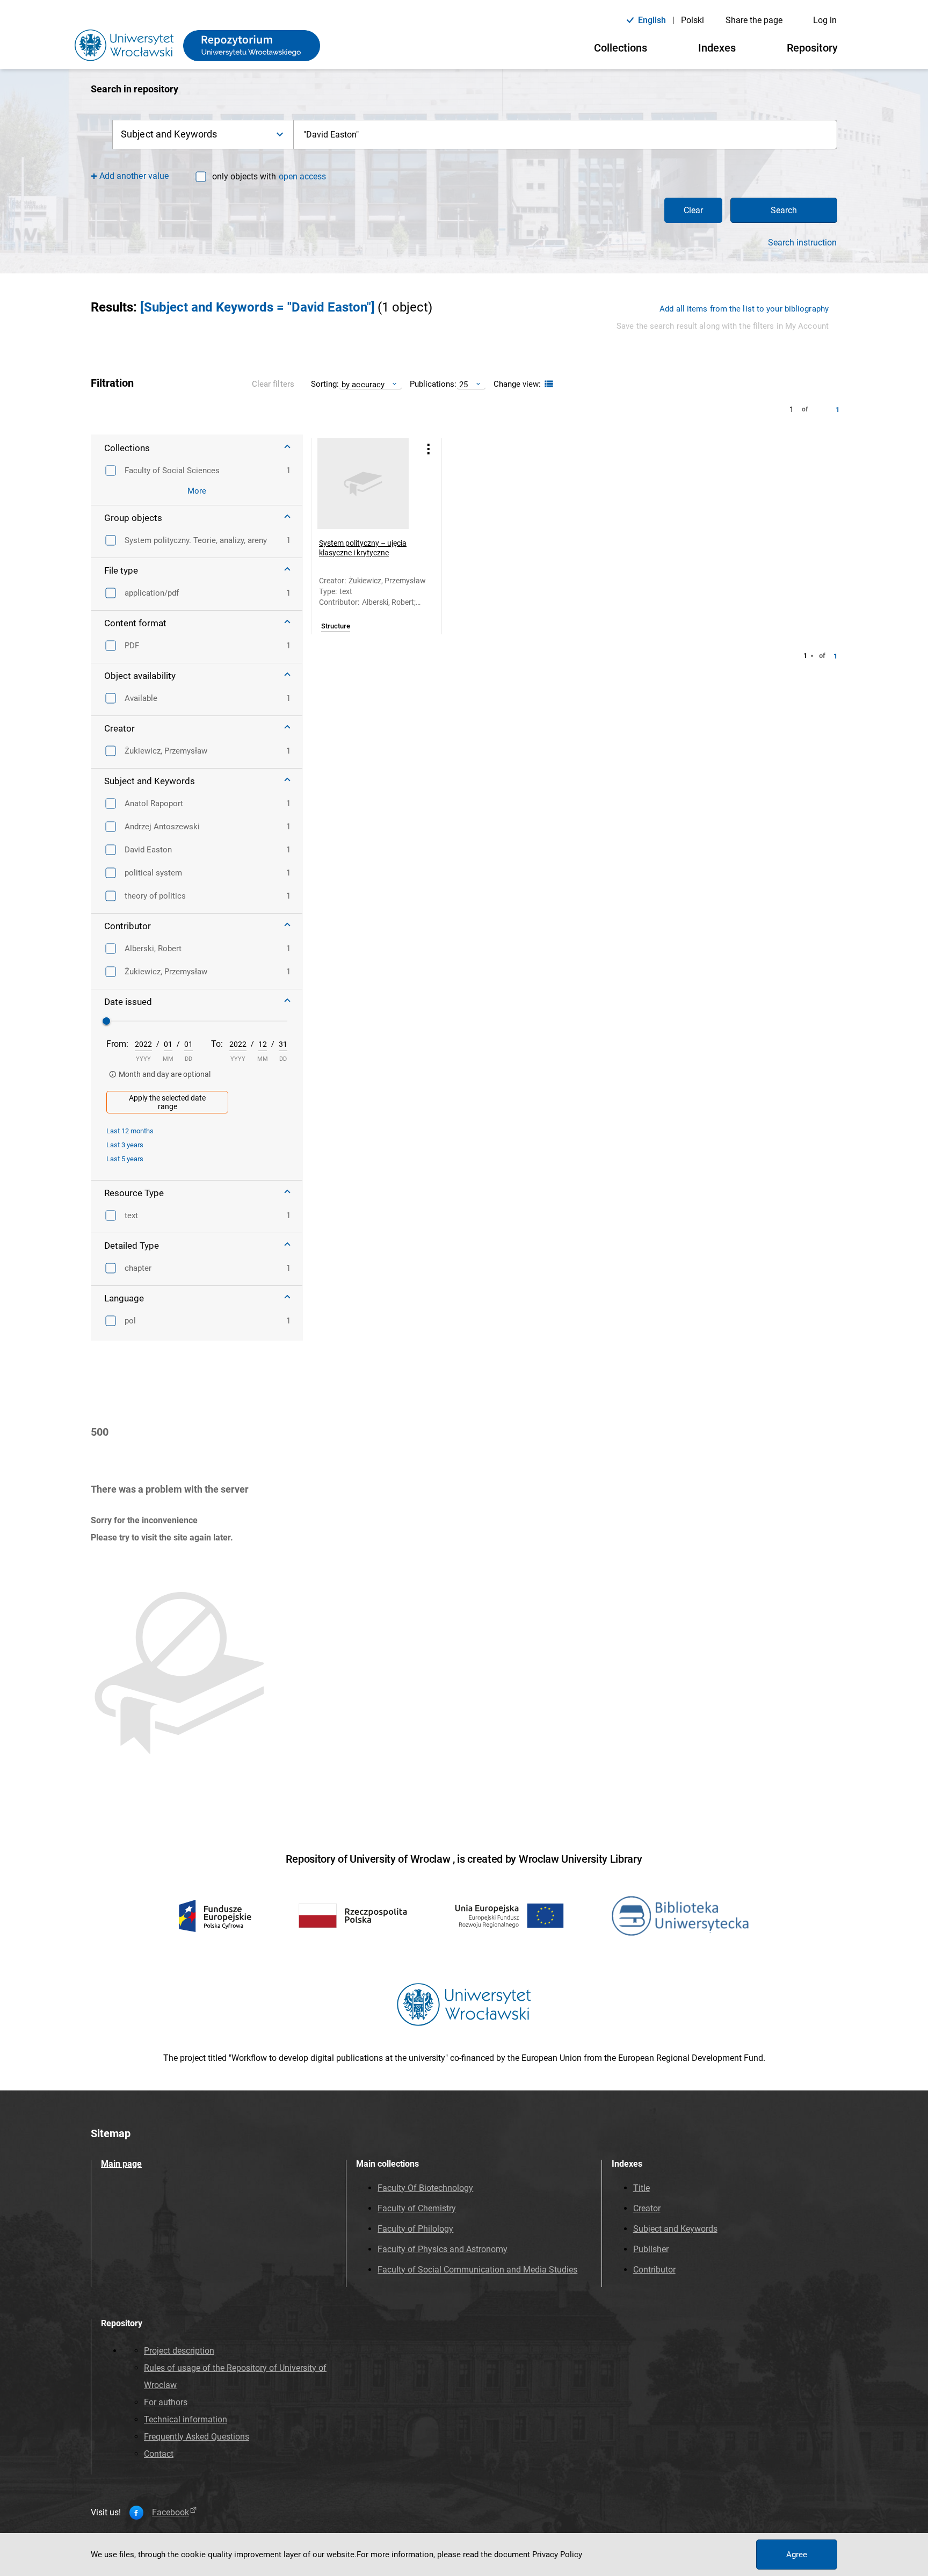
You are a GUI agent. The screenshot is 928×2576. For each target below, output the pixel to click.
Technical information (186, 2419)
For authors (166, 2402)
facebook (171, 2513)
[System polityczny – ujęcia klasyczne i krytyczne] (363, 483)
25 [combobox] (463, 384)
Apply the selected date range (167, 1102)
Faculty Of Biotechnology (425, 2188)
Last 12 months (130, 1131)
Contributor (654, 2270)
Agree (797, 2555)
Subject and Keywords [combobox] (169, 134)
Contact (159, 2454)
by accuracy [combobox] (363, 384)
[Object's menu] (429, 449)
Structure (336, 626)
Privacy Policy (557, 2555)
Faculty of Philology (415, 2229)
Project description (179, 2351)
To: (217, 1044)
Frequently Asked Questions (197, 2437)
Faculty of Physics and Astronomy (443, 2249)
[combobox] (565, 135)
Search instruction (802, 243)
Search (784, 210)
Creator (647, 2208)
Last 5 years (125, 1159)
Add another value (134, 176)
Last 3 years (125, 1145)
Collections (621, 48)
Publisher (651, 2249)
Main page (121, 2164)
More (197, 491)
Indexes (717, 48)
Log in (825, 20)
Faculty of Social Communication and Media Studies (477, 2270)
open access (302, 176)
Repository (812, 48)
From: (117, 1044)
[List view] (548, 384)
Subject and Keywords (675, 2229)
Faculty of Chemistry (417, 2208)
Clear (693, 210)
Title (641, 2188)
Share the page (754, 20)
